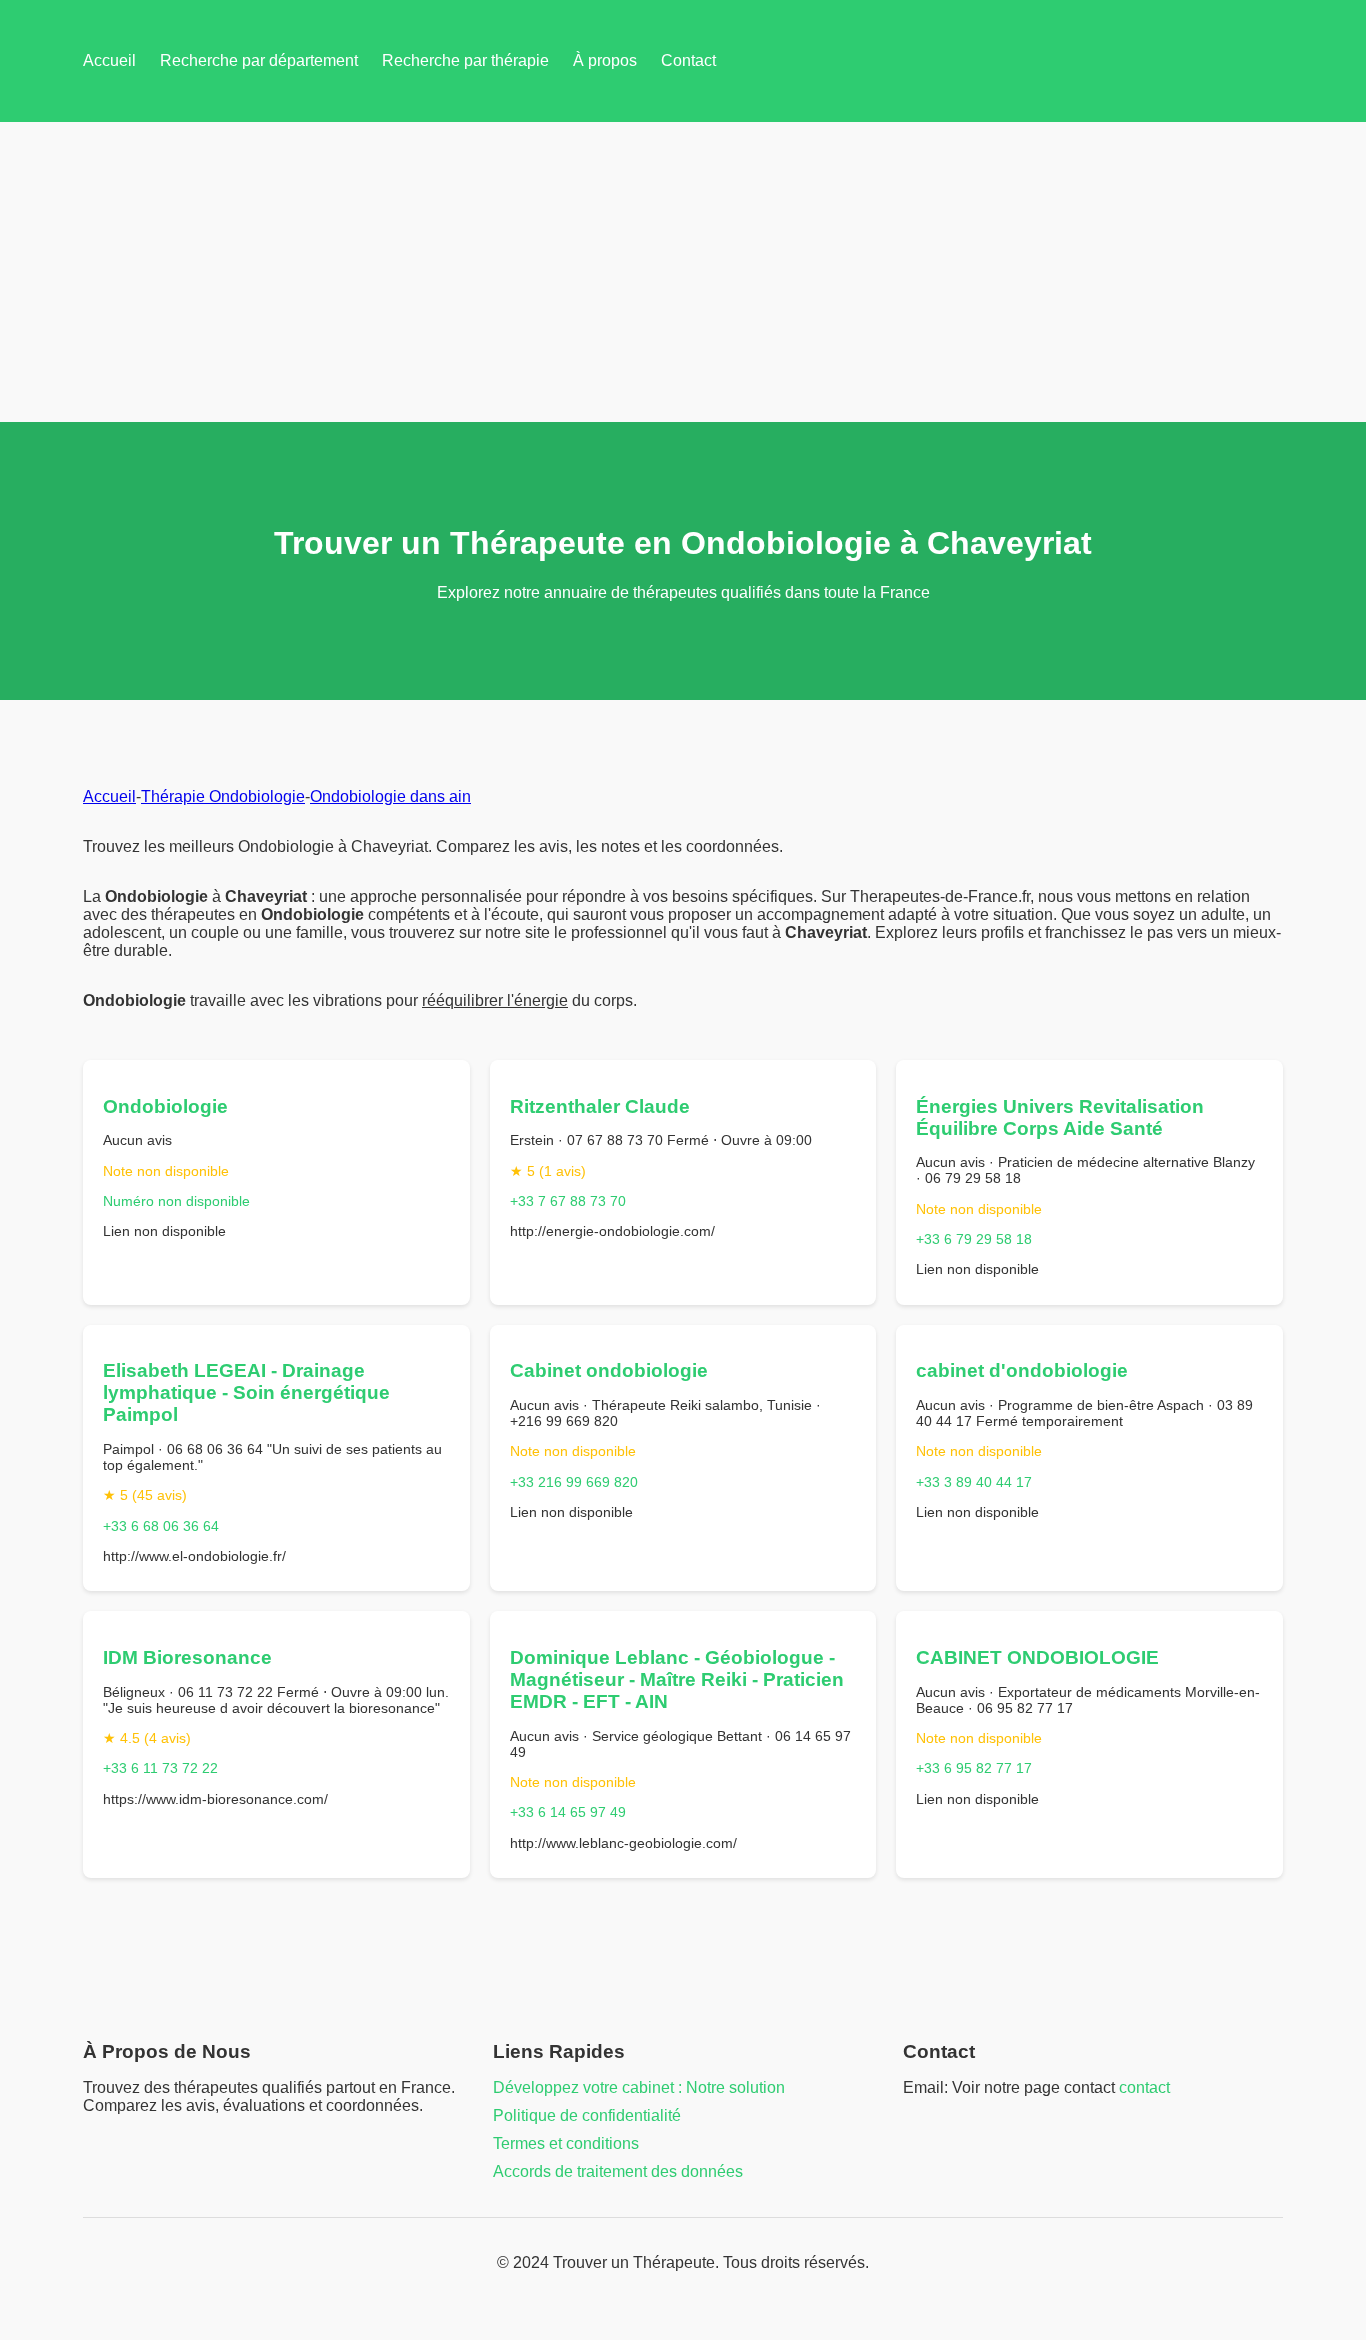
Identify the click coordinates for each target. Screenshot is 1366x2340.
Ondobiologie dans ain (390, 796)
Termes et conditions (566, 2143)
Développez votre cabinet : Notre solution (639, 2087)
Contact (688, 60)
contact (1144, 2087)
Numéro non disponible (176, 1201)
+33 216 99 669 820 (574, 1482)
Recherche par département (259, 60)
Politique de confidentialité (587, 2115)
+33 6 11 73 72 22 (160, 1768)
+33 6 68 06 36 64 (161, 1526)
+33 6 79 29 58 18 (974, 1239)
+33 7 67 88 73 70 (568, 1201)
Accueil (109, 60)
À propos (605, 60)
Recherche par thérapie (465, 60)
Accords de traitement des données (618, 2171)
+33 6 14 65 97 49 (568, 1812)
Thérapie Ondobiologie (223, 796)
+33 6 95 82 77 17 (974, 1768)
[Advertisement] (683, 272)
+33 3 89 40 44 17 (974, 1482)
